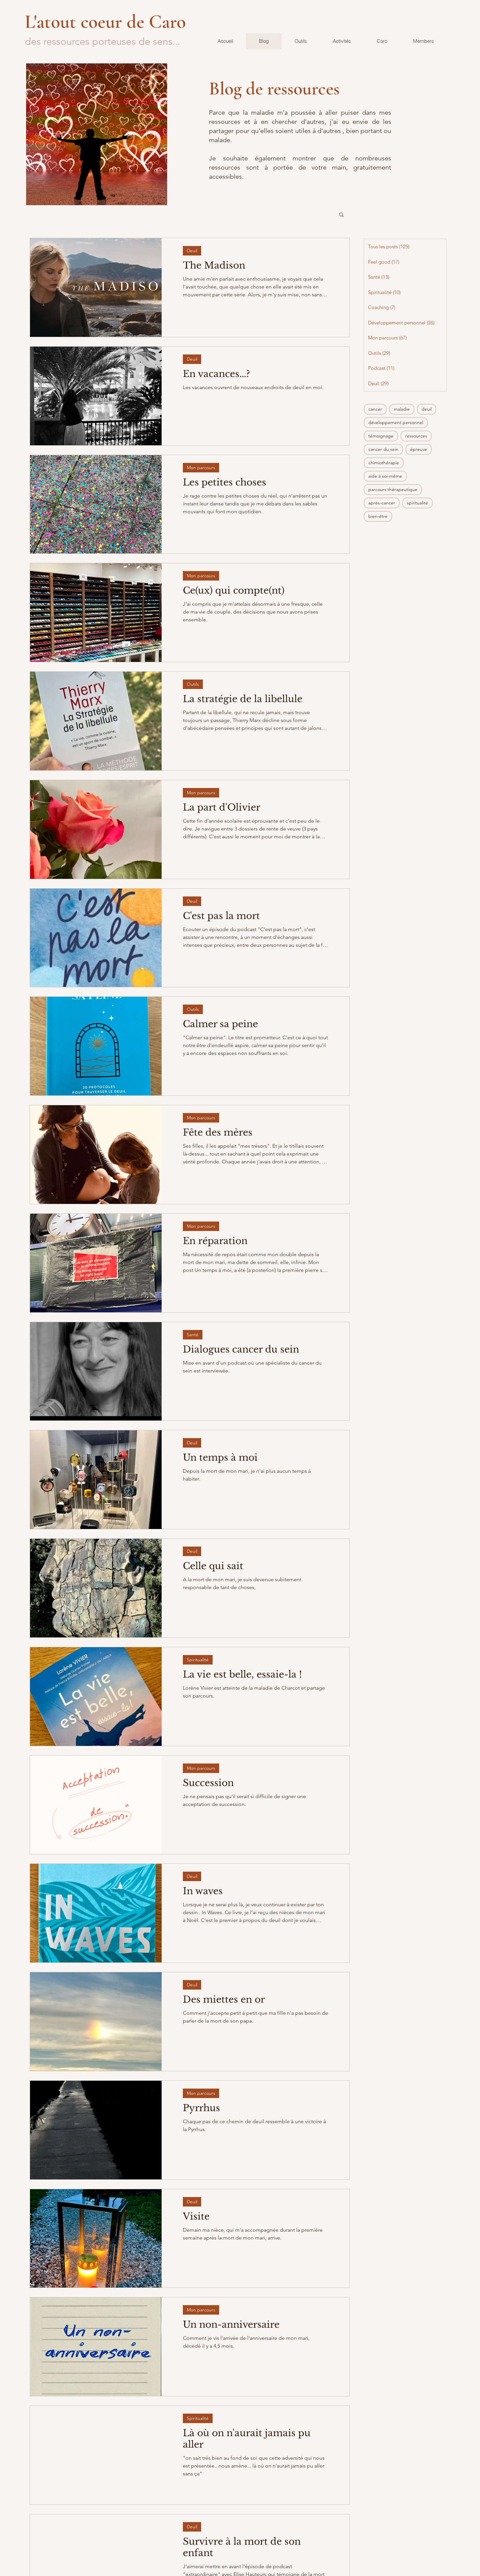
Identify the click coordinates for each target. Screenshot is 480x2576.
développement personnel (396, 422)
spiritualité (417, 503)
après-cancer (382, 503)
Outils (193, 684)
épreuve (419, 449)
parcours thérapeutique (393, 489)
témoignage (381, 436)
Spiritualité (198, 1660)
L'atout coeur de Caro (108, 22)
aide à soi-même (385, 476)
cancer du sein (383, 449)
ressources (416, 436)
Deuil (192, 251)
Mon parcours (201, 468)
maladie (402, 409)
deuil (427, 409)
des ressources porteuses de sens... (103, 41)
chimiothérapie (384, 463)
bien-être (378, 516)
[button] (341, 215)
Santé (193, 1335)
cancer (375, 409)
